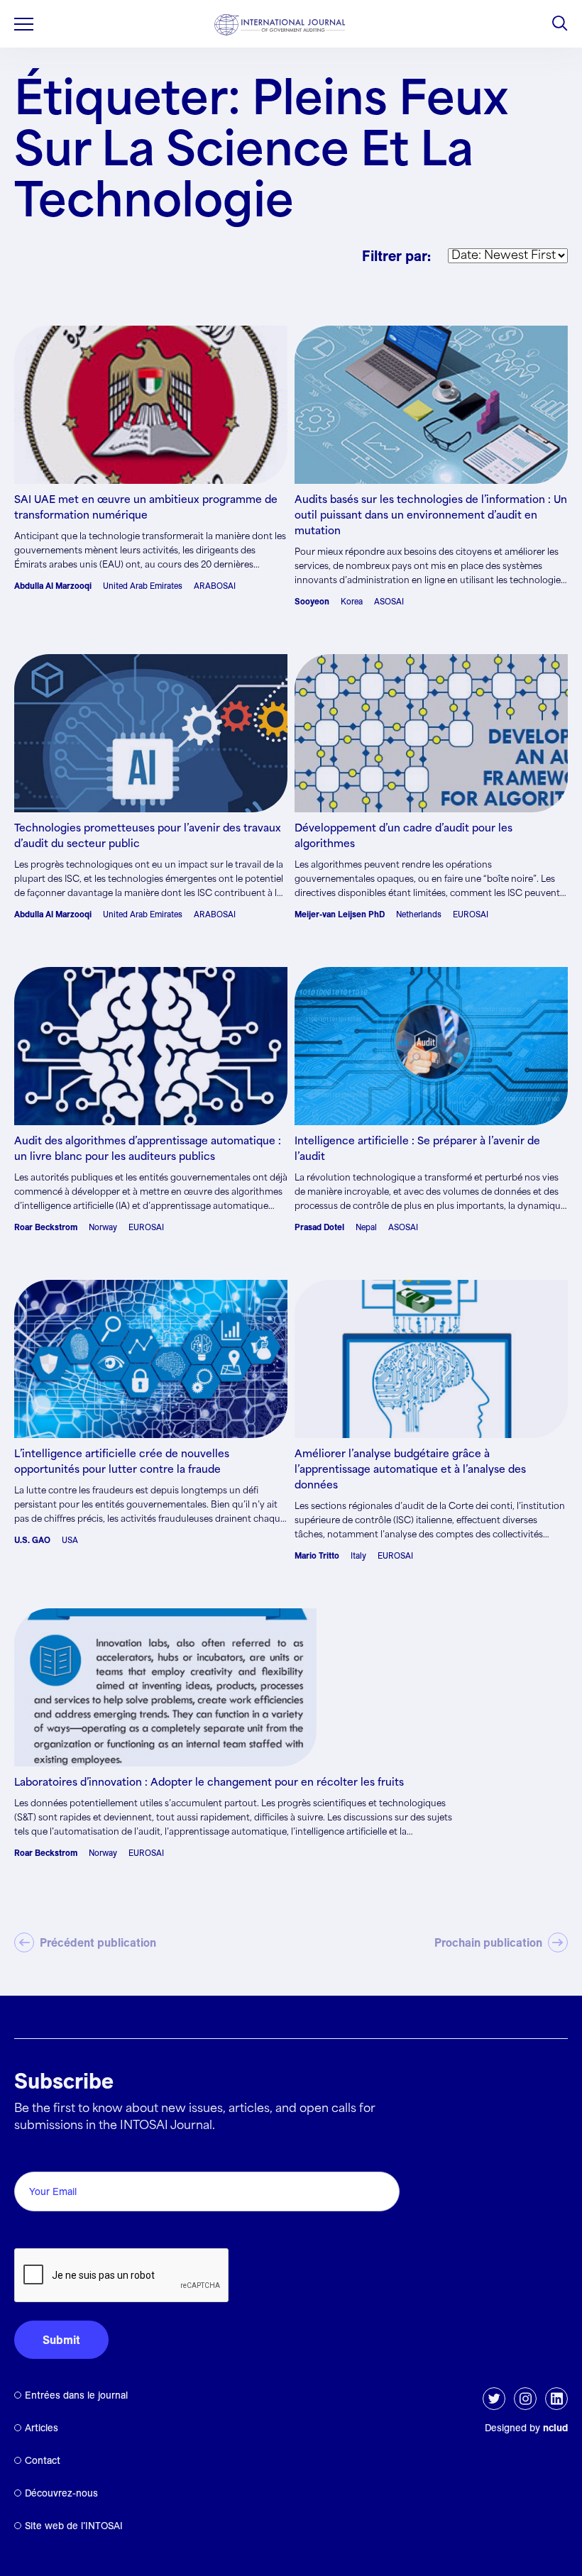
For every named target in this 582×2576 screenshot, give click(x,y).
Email (32, 2156)
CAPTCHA (48, 2232)
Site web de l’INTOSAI (74, 2526)
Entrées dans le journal (76, 2395)
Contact (43, 2460)
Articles (42, 2428)
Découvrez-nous (61, 2493)
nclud (555, 2428)
